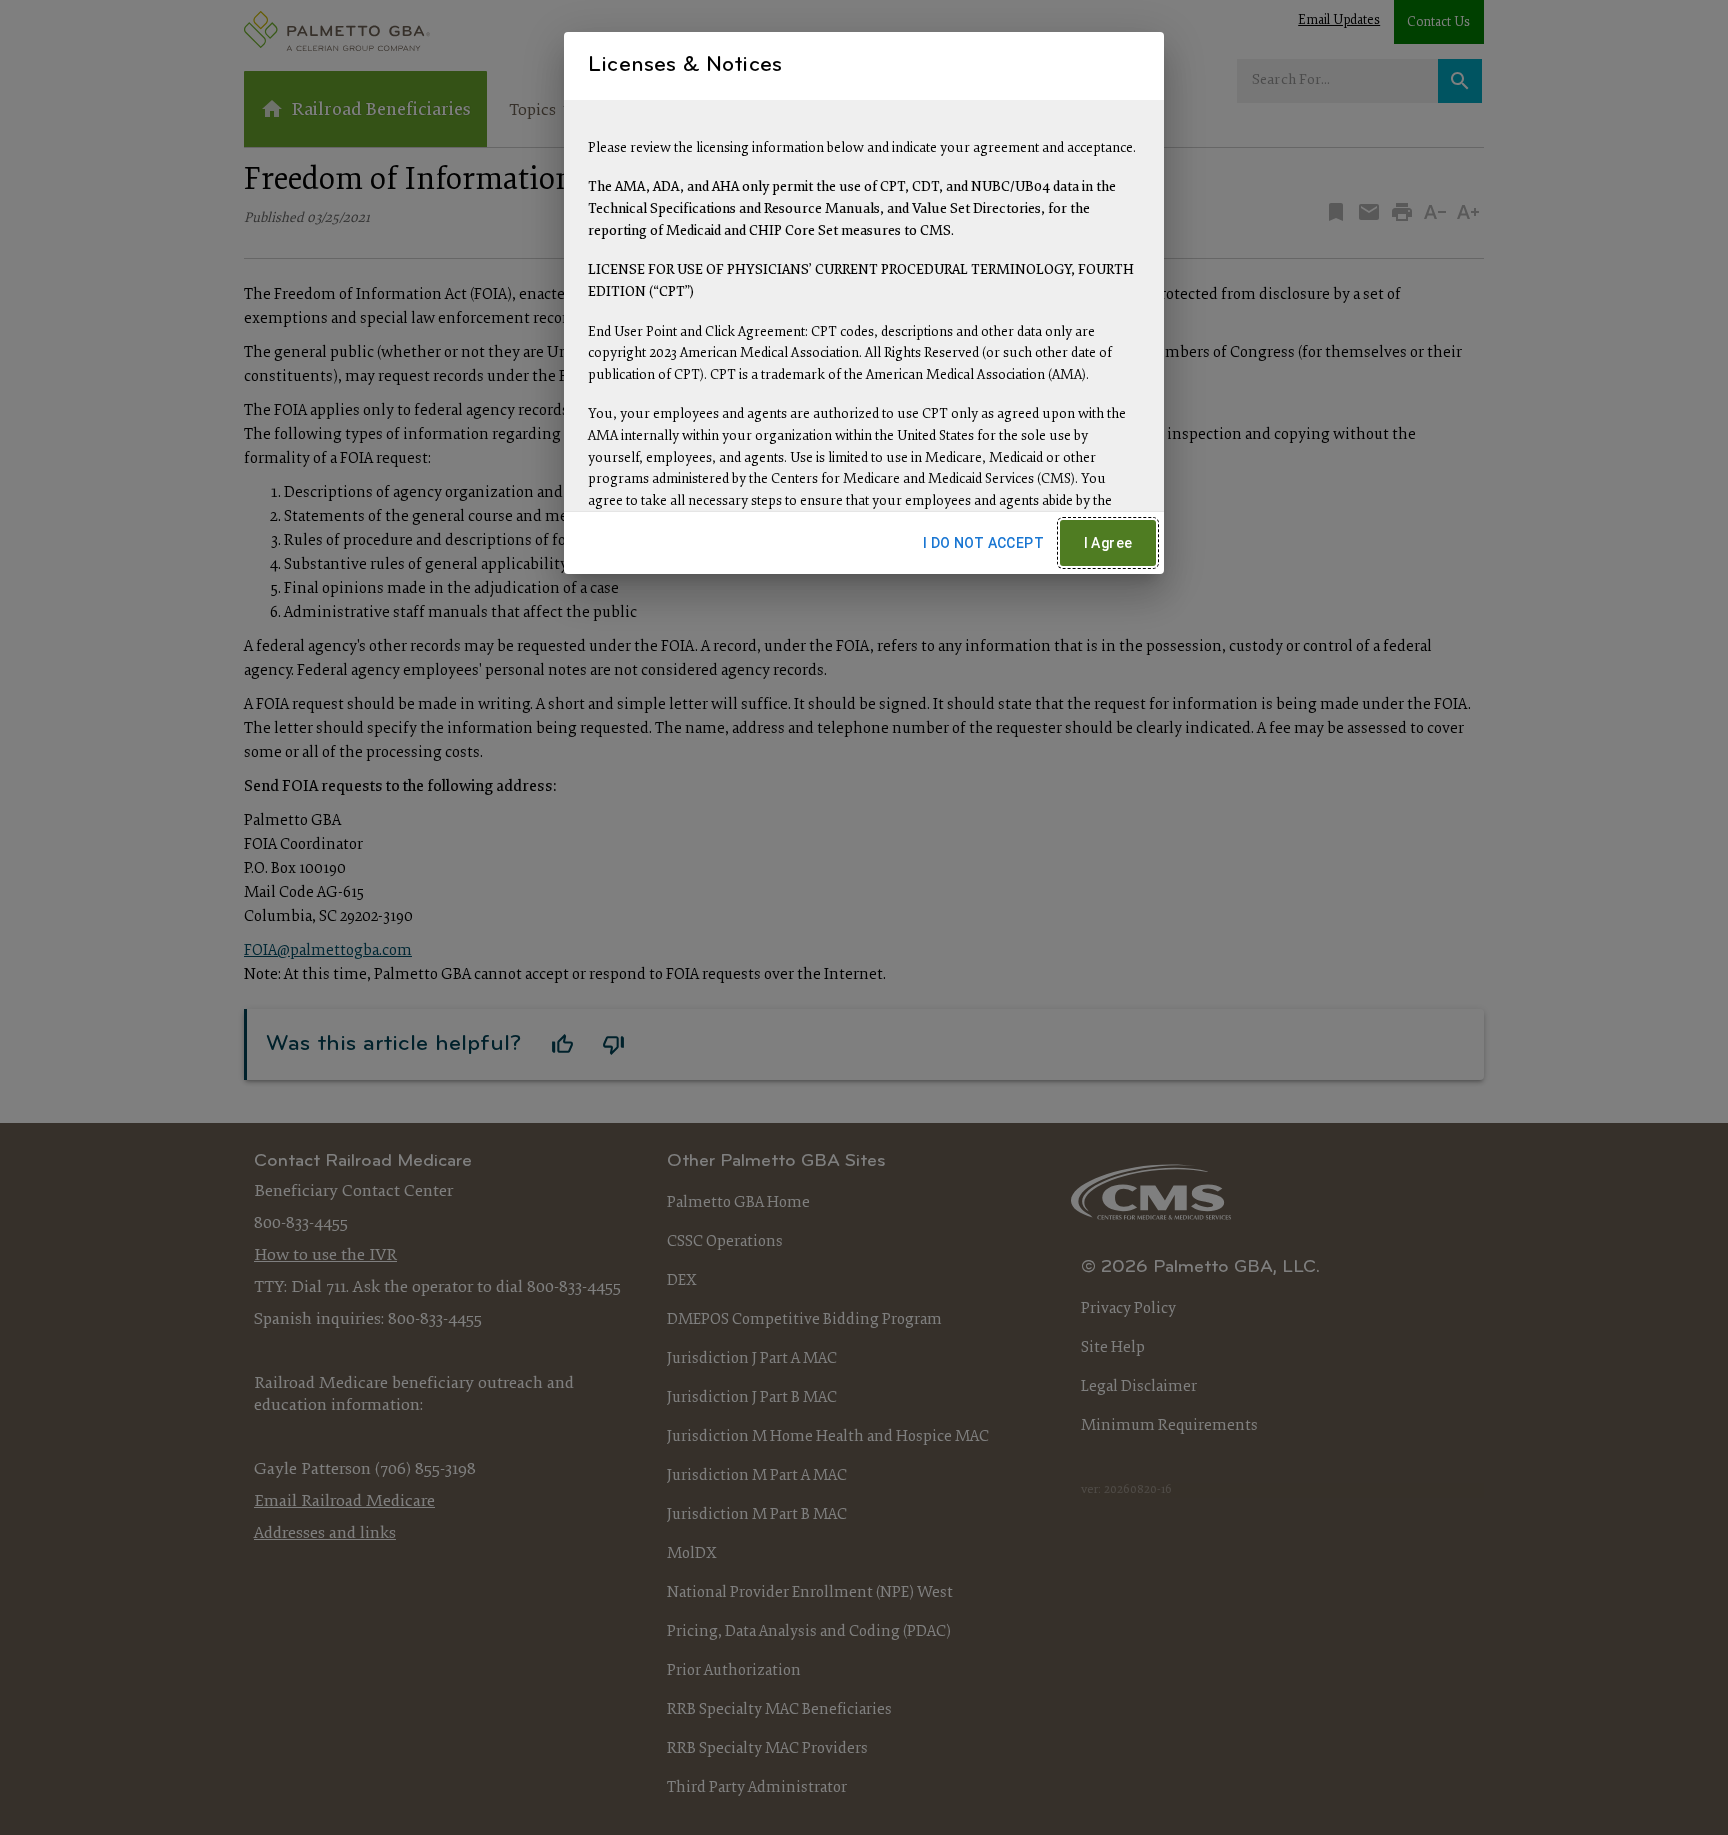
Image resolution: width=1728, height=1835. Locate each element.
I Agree (1108, 543)
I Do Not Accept (983, 543)
